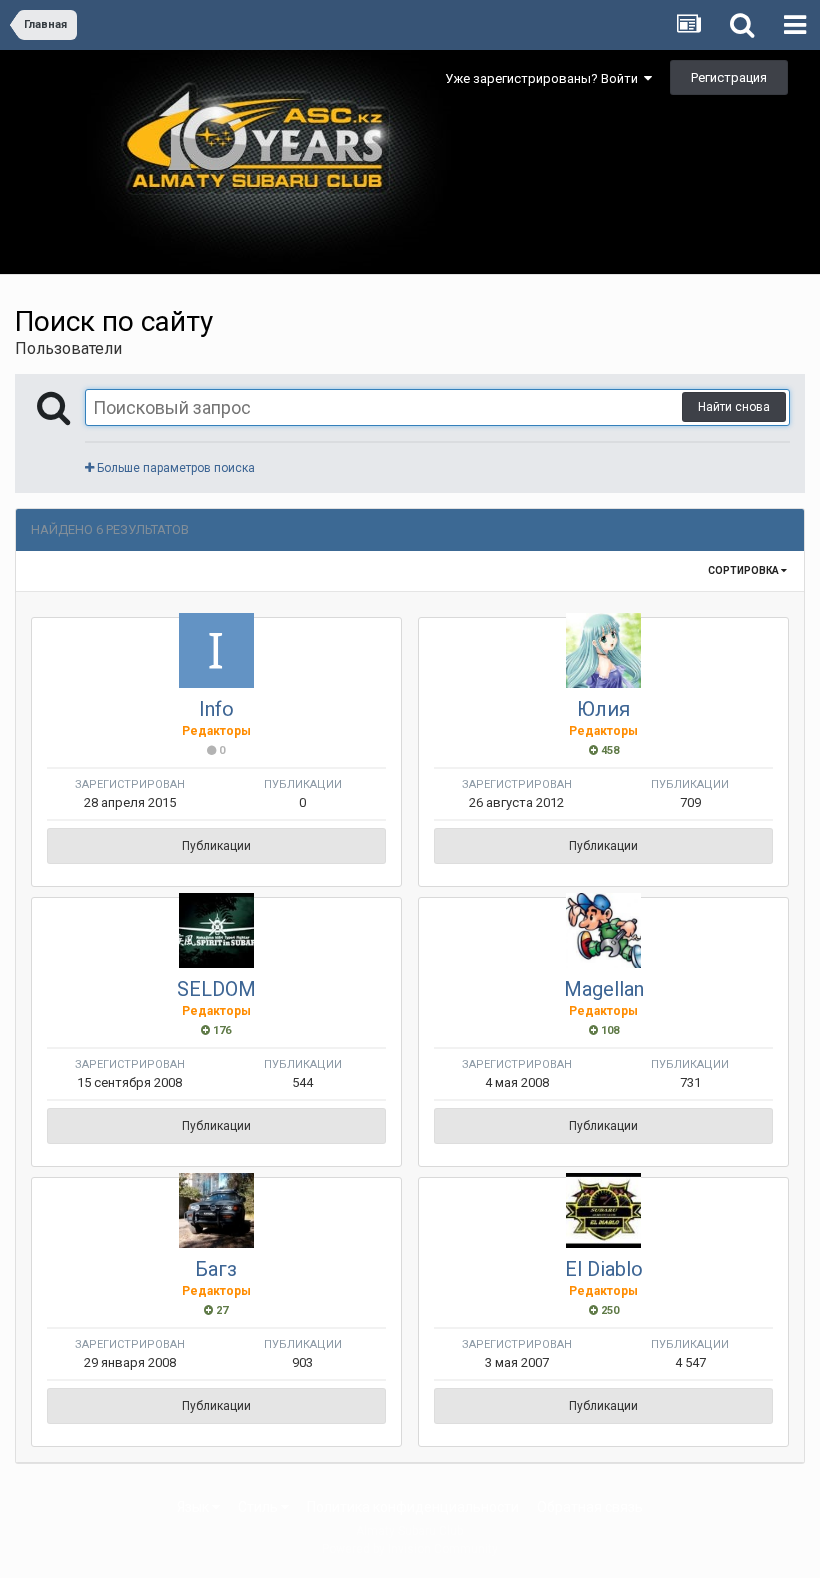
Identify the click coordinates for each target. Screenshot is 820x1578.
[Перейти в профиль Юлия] (603, 650)
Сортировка (744, 570)
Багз (216, 1269)
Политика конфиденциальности (413, 1507)
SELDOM (216, 989)
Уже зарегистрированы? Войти (544, 78)
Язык (194, 1507)
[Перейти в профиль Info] (216, 650)
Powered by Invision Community (410, 1549)
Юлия (603, 709)
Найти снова (734, 407)
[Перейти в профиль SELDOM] (216, 930)
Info (216, 709)
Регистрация (729, 77)
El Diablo (604, 1269)
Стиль (259, 1507)
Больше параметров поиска (174, 468)
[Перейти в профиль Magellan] (603, 930)
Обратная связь (590, 1507)
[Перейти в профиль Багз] (216, 1210)
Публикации (216, 846)
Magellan (604, 989)
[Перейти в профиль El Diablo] (603, 1210)
